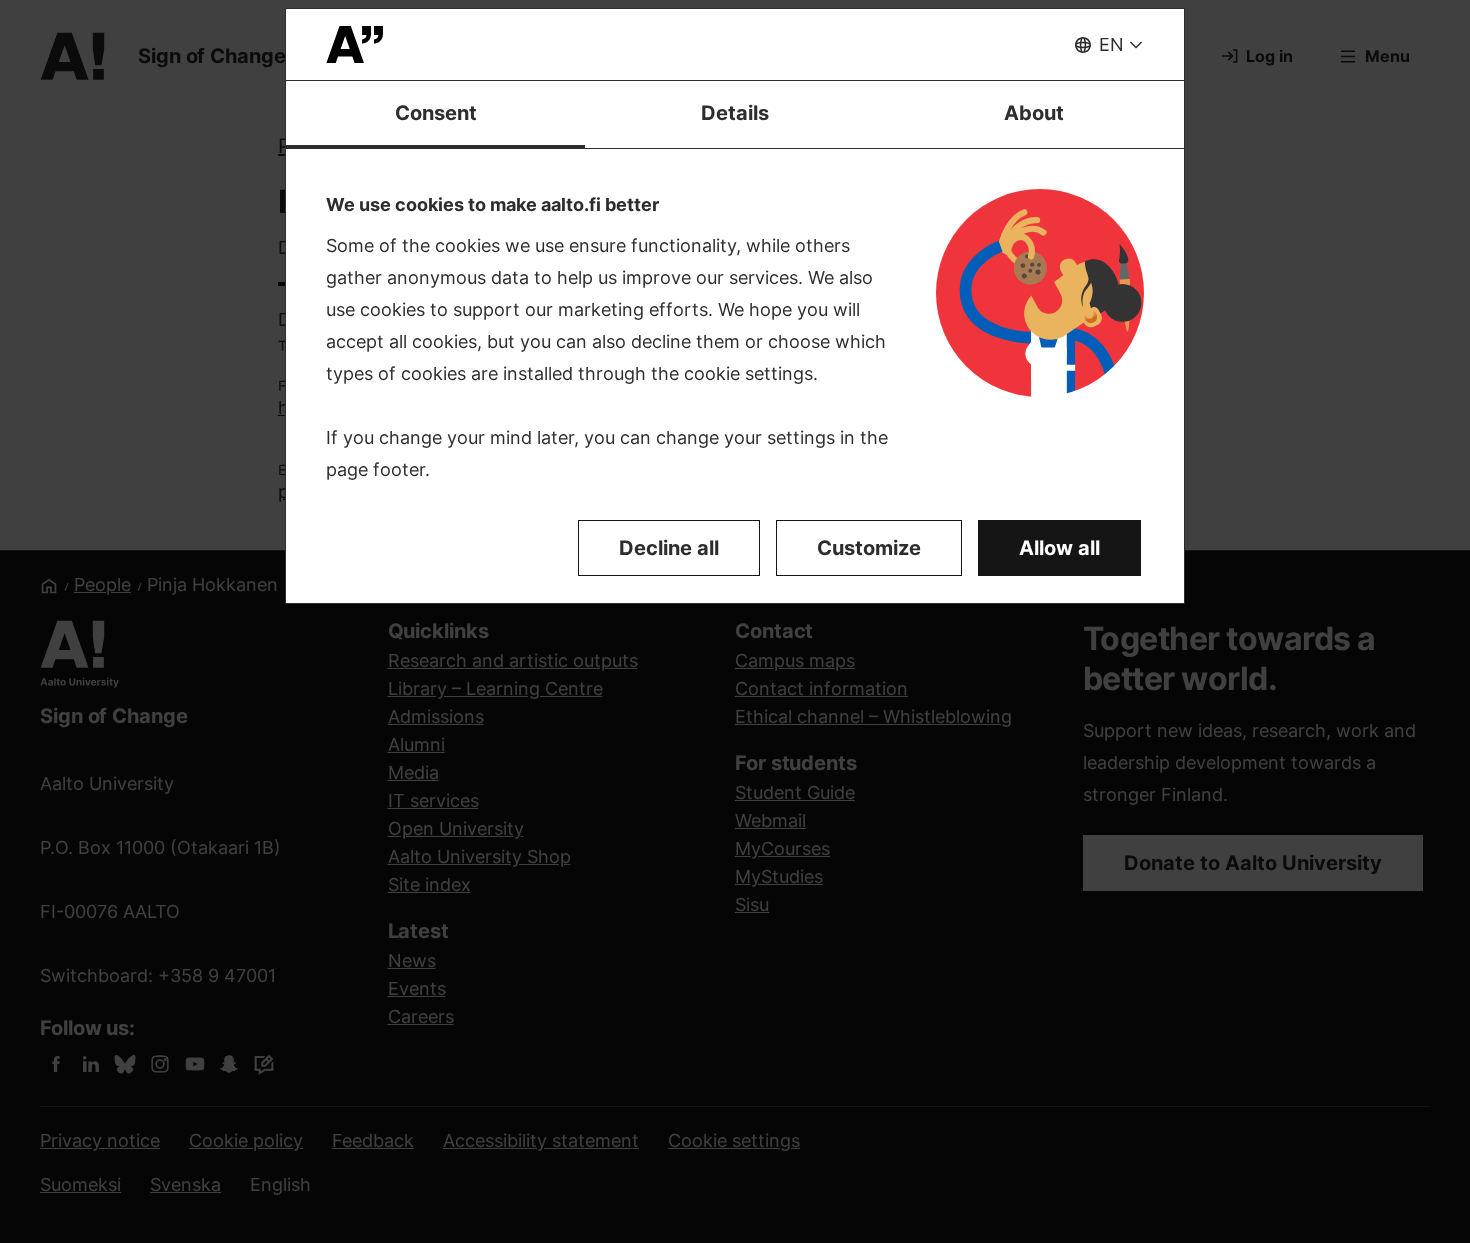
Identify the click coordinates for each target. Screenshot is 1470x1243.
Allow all (1059, 548)
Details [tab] (735, 113)
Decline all (669, 548)
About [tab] (1034, 113)
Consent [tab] (436, 113)
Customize (869, 548)
